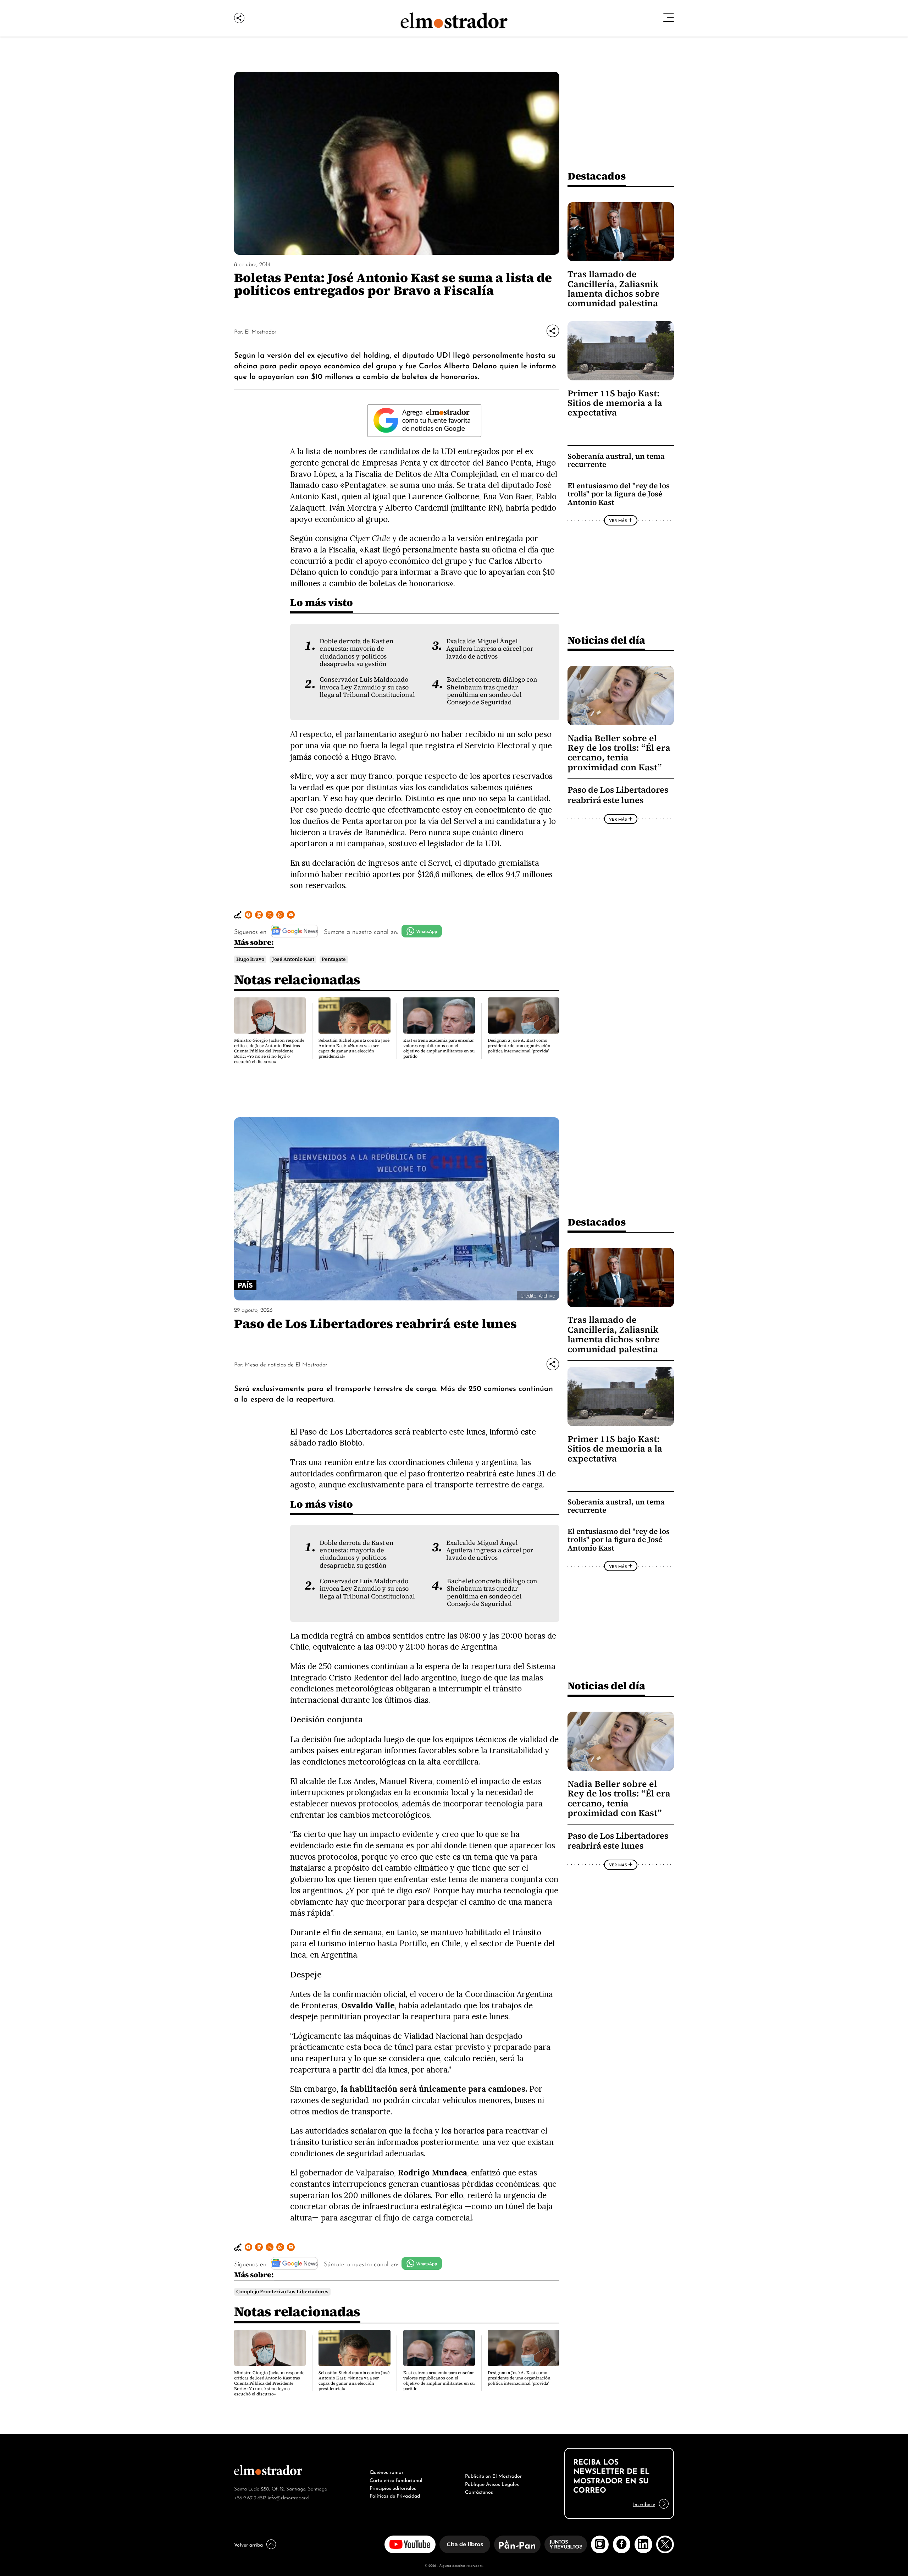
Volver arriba (248, 2544)
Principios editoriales (393, 2487)
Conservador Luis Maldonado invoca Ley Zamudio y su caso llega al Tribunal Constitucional (367, 687)
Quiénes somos (387, 2471)
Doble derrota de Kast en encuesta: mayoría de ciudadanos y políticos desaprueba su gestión (357, 653)
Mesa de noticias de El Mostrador (286, 1364)
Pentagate (334, 959)
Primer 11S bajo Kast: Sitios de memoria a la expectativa (615, 403)
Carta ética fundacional (396, 2479)
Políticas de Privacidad (395, 2495)
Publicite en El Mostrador (493, 2475)
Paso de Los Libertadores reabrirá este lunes (618, 795)
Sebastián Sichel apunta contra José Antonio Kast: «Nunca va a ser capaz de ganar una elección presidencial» (354, 1048)
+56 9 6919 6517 (250, 2497)
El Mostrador (261, 331)
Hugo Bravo (250, 959)
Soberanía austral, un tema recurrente (616, 460)
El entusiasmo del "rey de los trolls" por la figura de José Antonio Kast (619, 494)
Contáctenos (479, 2491)
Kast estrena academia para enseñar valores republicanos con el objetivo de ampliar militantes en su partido (439, 1048)
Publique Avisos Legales (492, 2483)
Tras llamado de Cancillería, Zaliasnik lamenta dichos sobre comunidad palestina (614, 289)
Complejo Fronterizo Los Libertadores (282, 2292)
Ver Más (618, 520)
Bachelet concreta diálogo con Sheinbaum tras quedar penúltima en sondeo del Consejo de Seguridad (492, 691)
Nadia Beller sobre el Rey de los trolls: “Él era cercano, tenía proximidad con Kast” (619, 753)
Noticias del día (606, 640)
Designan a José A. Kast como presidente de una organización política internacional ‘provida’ (519, 1046)
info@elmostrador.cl (289, 2497)
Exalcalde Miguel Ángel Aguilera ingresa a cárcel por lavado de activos (490, 649)
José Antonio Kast (293, 959)
